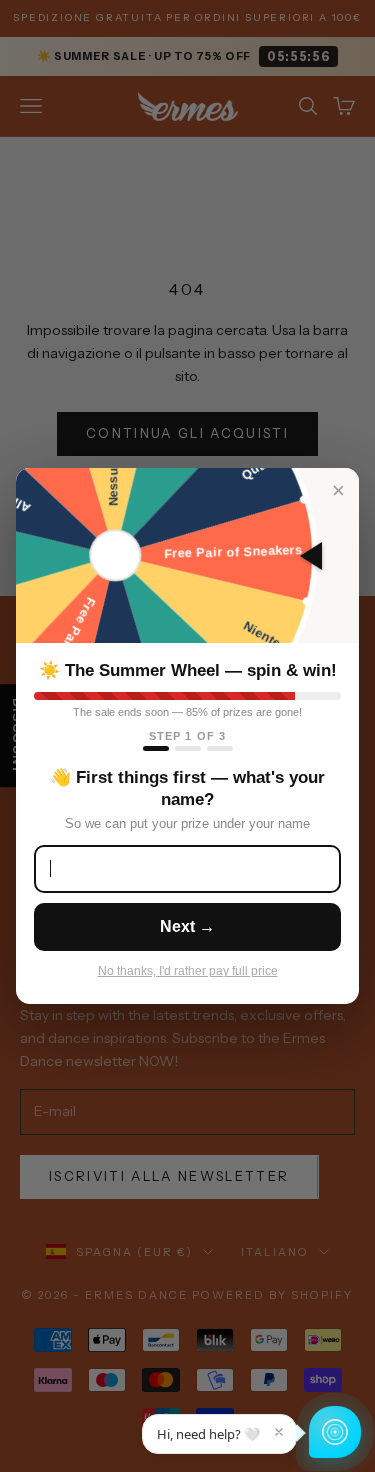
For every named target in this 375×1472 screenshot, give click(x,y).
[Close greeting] (279, 1432)
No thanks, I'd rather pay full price (188, 971)
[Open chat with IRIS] (335, 1432)
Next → (187, 926)
